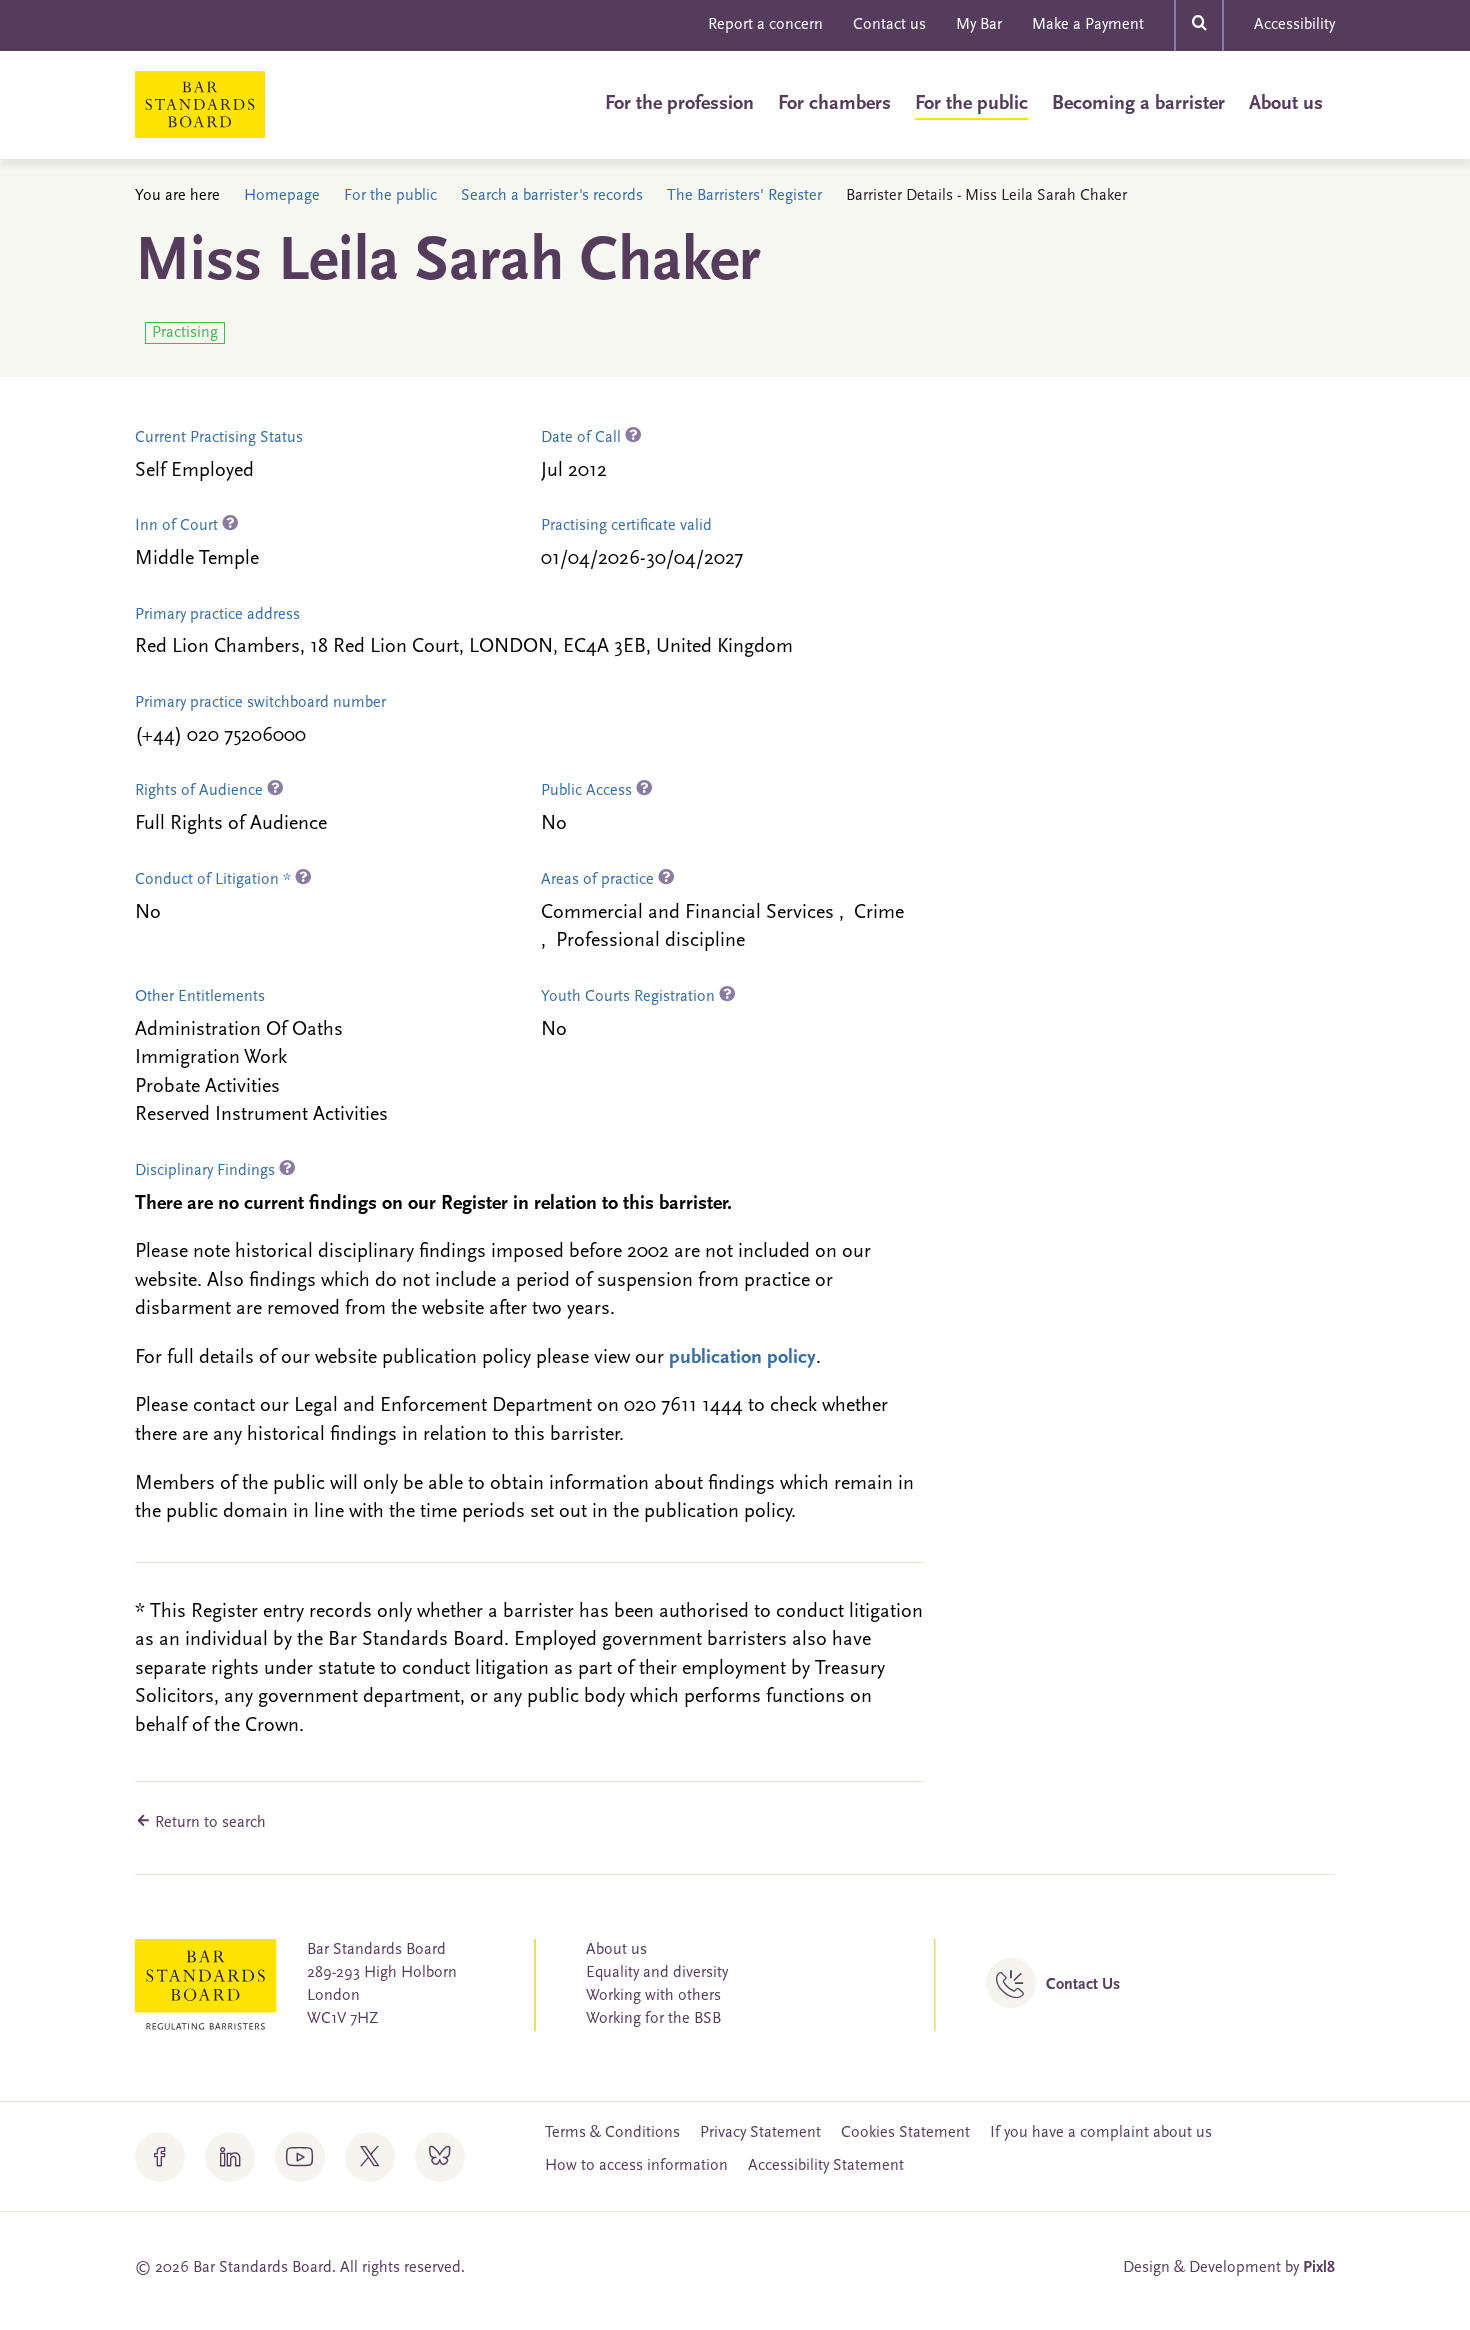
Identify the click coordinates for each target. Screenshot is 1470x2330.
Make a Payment (1088, 25)
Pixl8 (1319, 2268)
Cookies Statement (905, 2133)
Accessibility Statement (826, 2166)
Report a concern (765, 25)
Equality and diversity (657, 1973)
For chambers (834, 104)
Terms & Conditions (612, 2133)
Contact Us (1083, 1985)
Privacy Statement (760, 2133)
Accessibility (1294, 25)
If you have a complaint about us (1101, 2133)
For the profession (679, 104)
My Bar (979, 25)
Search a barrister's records (552, 196)
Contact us (889, 25)
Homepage (282, 196)
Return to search (208, 1823)
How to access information (636, 2166)
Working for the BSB (653, 2019)
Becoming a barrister (1138, 104)
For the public (971, 104)
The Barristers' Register (744, 196)
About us (1286, 104)
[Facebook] (160, 2157)
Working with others (653, 1996)
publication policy (742, 1358)
